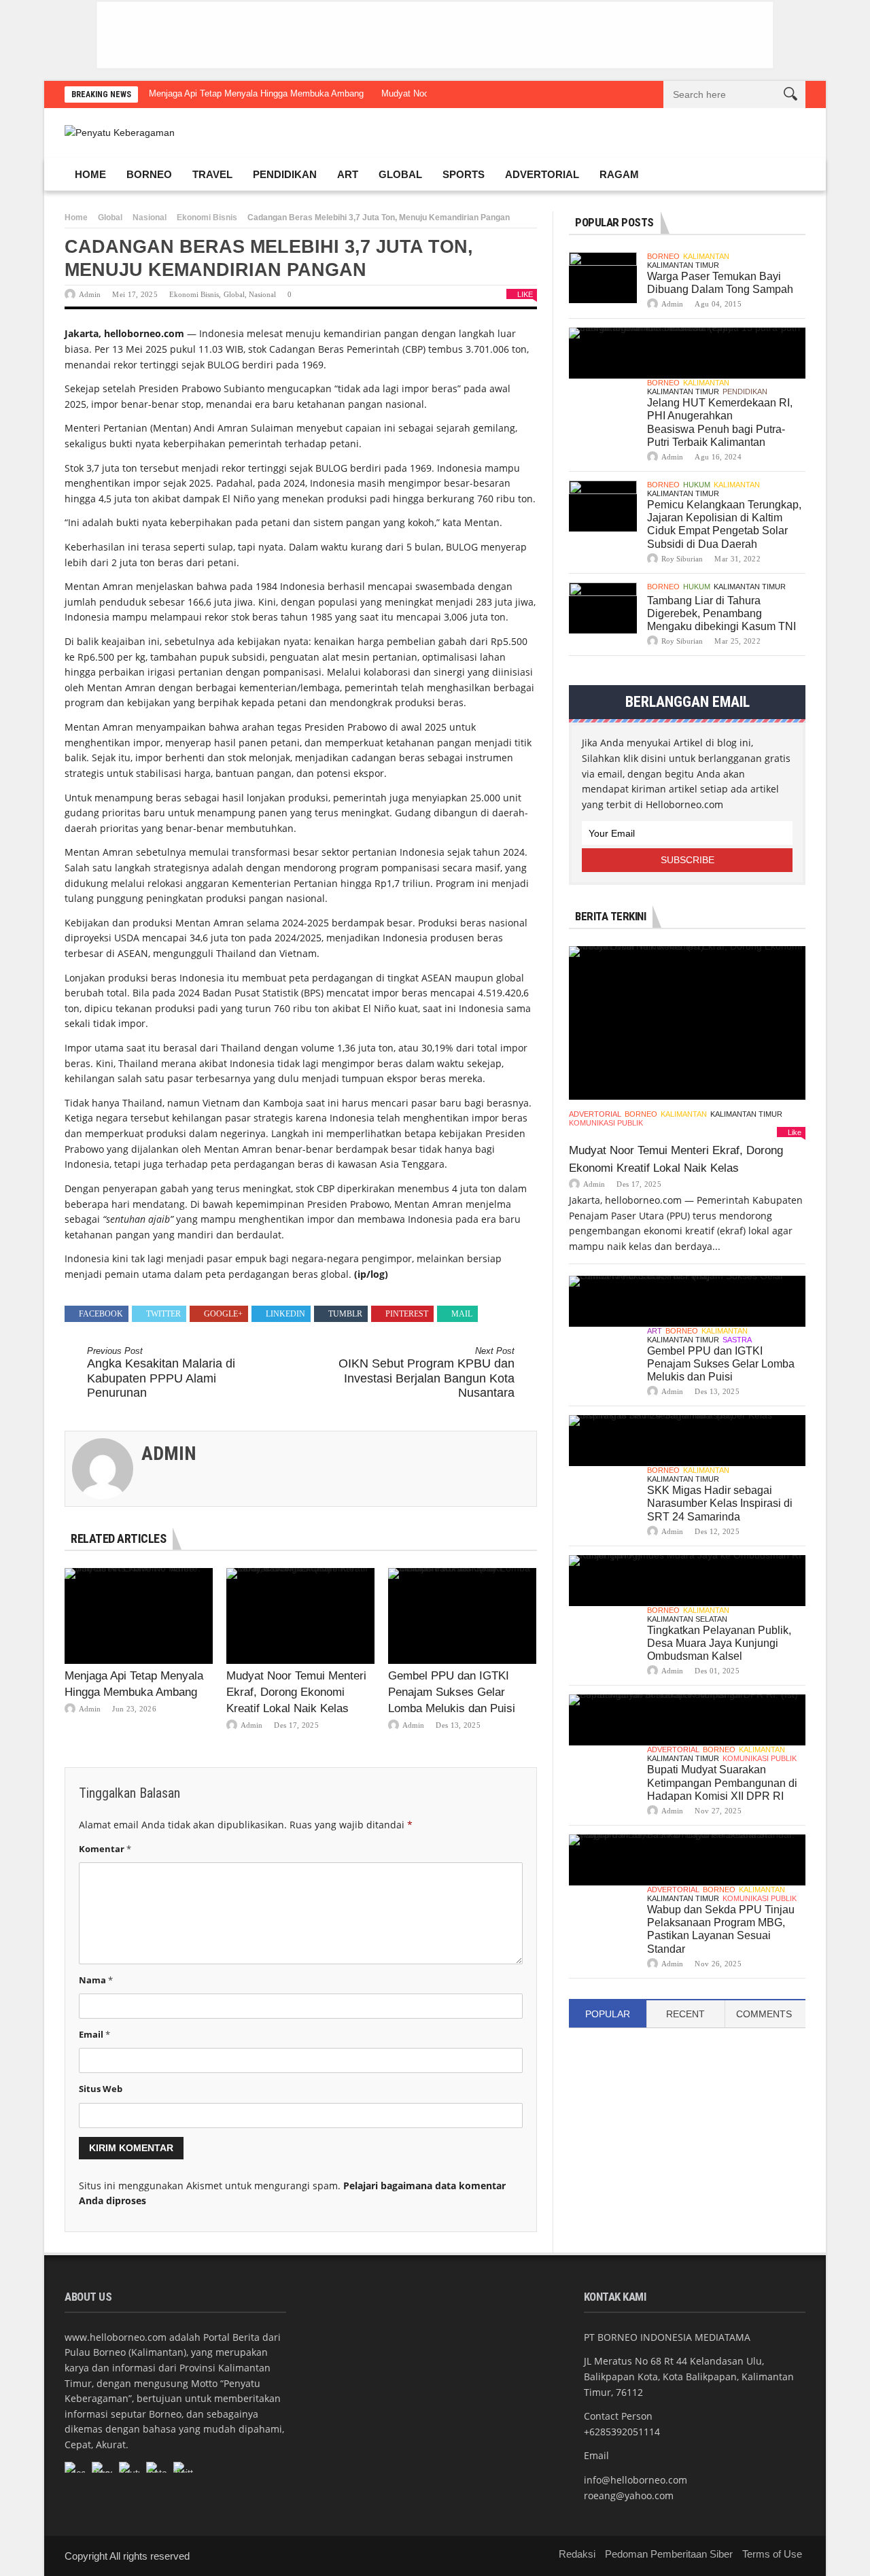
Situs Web (101, 2089)
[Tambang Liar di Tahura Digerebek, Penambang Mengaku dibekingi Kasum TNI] (603, 608)
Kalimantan (706, 256)
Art (348, 174)
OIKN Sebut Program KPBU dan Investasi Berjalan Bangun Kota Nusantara (427, 1373)
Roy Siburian (682, 559)
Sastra (737, 1340)
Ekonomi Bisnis (207, 217)
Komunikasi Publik (606, 1123)
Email (94, 2034)
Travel (212, 174)
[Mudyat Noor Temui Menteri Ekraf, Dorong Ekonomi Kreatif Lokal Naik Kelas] (300, 1616)
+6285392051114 (622, 2432)
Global (400, 174)
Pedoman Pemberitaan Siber (669, 2554)
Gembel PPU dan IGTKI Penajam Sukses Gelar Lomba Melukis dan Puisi (452, 1692)
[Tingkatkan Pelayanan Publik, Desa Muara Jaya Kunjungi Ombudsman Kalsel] (687, 1581)
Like (525, 294)
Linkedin (285, 1314)
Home (90, 174)
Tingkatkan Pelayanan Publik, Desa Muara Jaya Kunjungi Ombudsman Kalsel (719, 1643)
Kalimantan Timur (683, 265)
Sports (464, 174)
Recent (685, 2014)
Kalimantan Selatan (687, 1619)
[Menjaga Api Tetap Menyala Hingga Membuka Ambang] (139, 1616)
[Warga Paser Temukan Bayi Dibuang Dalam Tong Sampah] (603, 278)
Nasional (150, 217)
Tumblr (345, 1314)
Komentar (105, 1849)
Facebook (101, 1314)
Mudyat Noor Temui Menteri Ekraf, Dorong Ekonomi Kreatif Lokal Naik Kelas (296, 1692)
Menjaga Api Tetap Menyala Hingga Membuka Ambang (256, 93)
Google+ (223, 1314)
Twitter (163, 1314)
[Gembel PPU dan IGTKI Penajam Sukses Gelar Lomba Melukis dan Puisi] (462, 1616)
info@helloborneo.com (636, 2480)
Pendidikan (285, 174)
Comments (764, 2014)
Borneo (149, 174)
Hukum (697, 485)
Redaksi (577, 2554)
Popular (608, 2014)
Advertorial (542, 174)
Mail (462, 1314)
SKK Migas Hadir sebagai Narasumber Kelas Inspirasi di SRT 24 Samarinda (720, 1503)
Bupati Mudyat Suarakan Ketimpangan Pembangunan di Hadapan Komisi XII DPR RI (722, 1782)
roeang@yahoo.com (629, 2495)
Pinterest (407, 1314)
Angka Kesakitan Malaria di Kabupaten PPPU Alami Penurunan (161, 1373)
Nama (96, 1980)
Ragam (619, 174)
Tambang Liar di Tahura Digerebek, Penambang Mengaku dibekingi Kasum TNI (721, 613)
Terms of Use (772, 2554)
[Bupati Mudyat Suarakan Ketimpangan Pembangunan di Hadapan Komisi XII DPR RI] (687, 1720)
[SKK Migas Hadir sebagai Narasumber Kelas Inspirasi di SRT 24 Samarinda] (687, 1441)
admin (90, 294)
